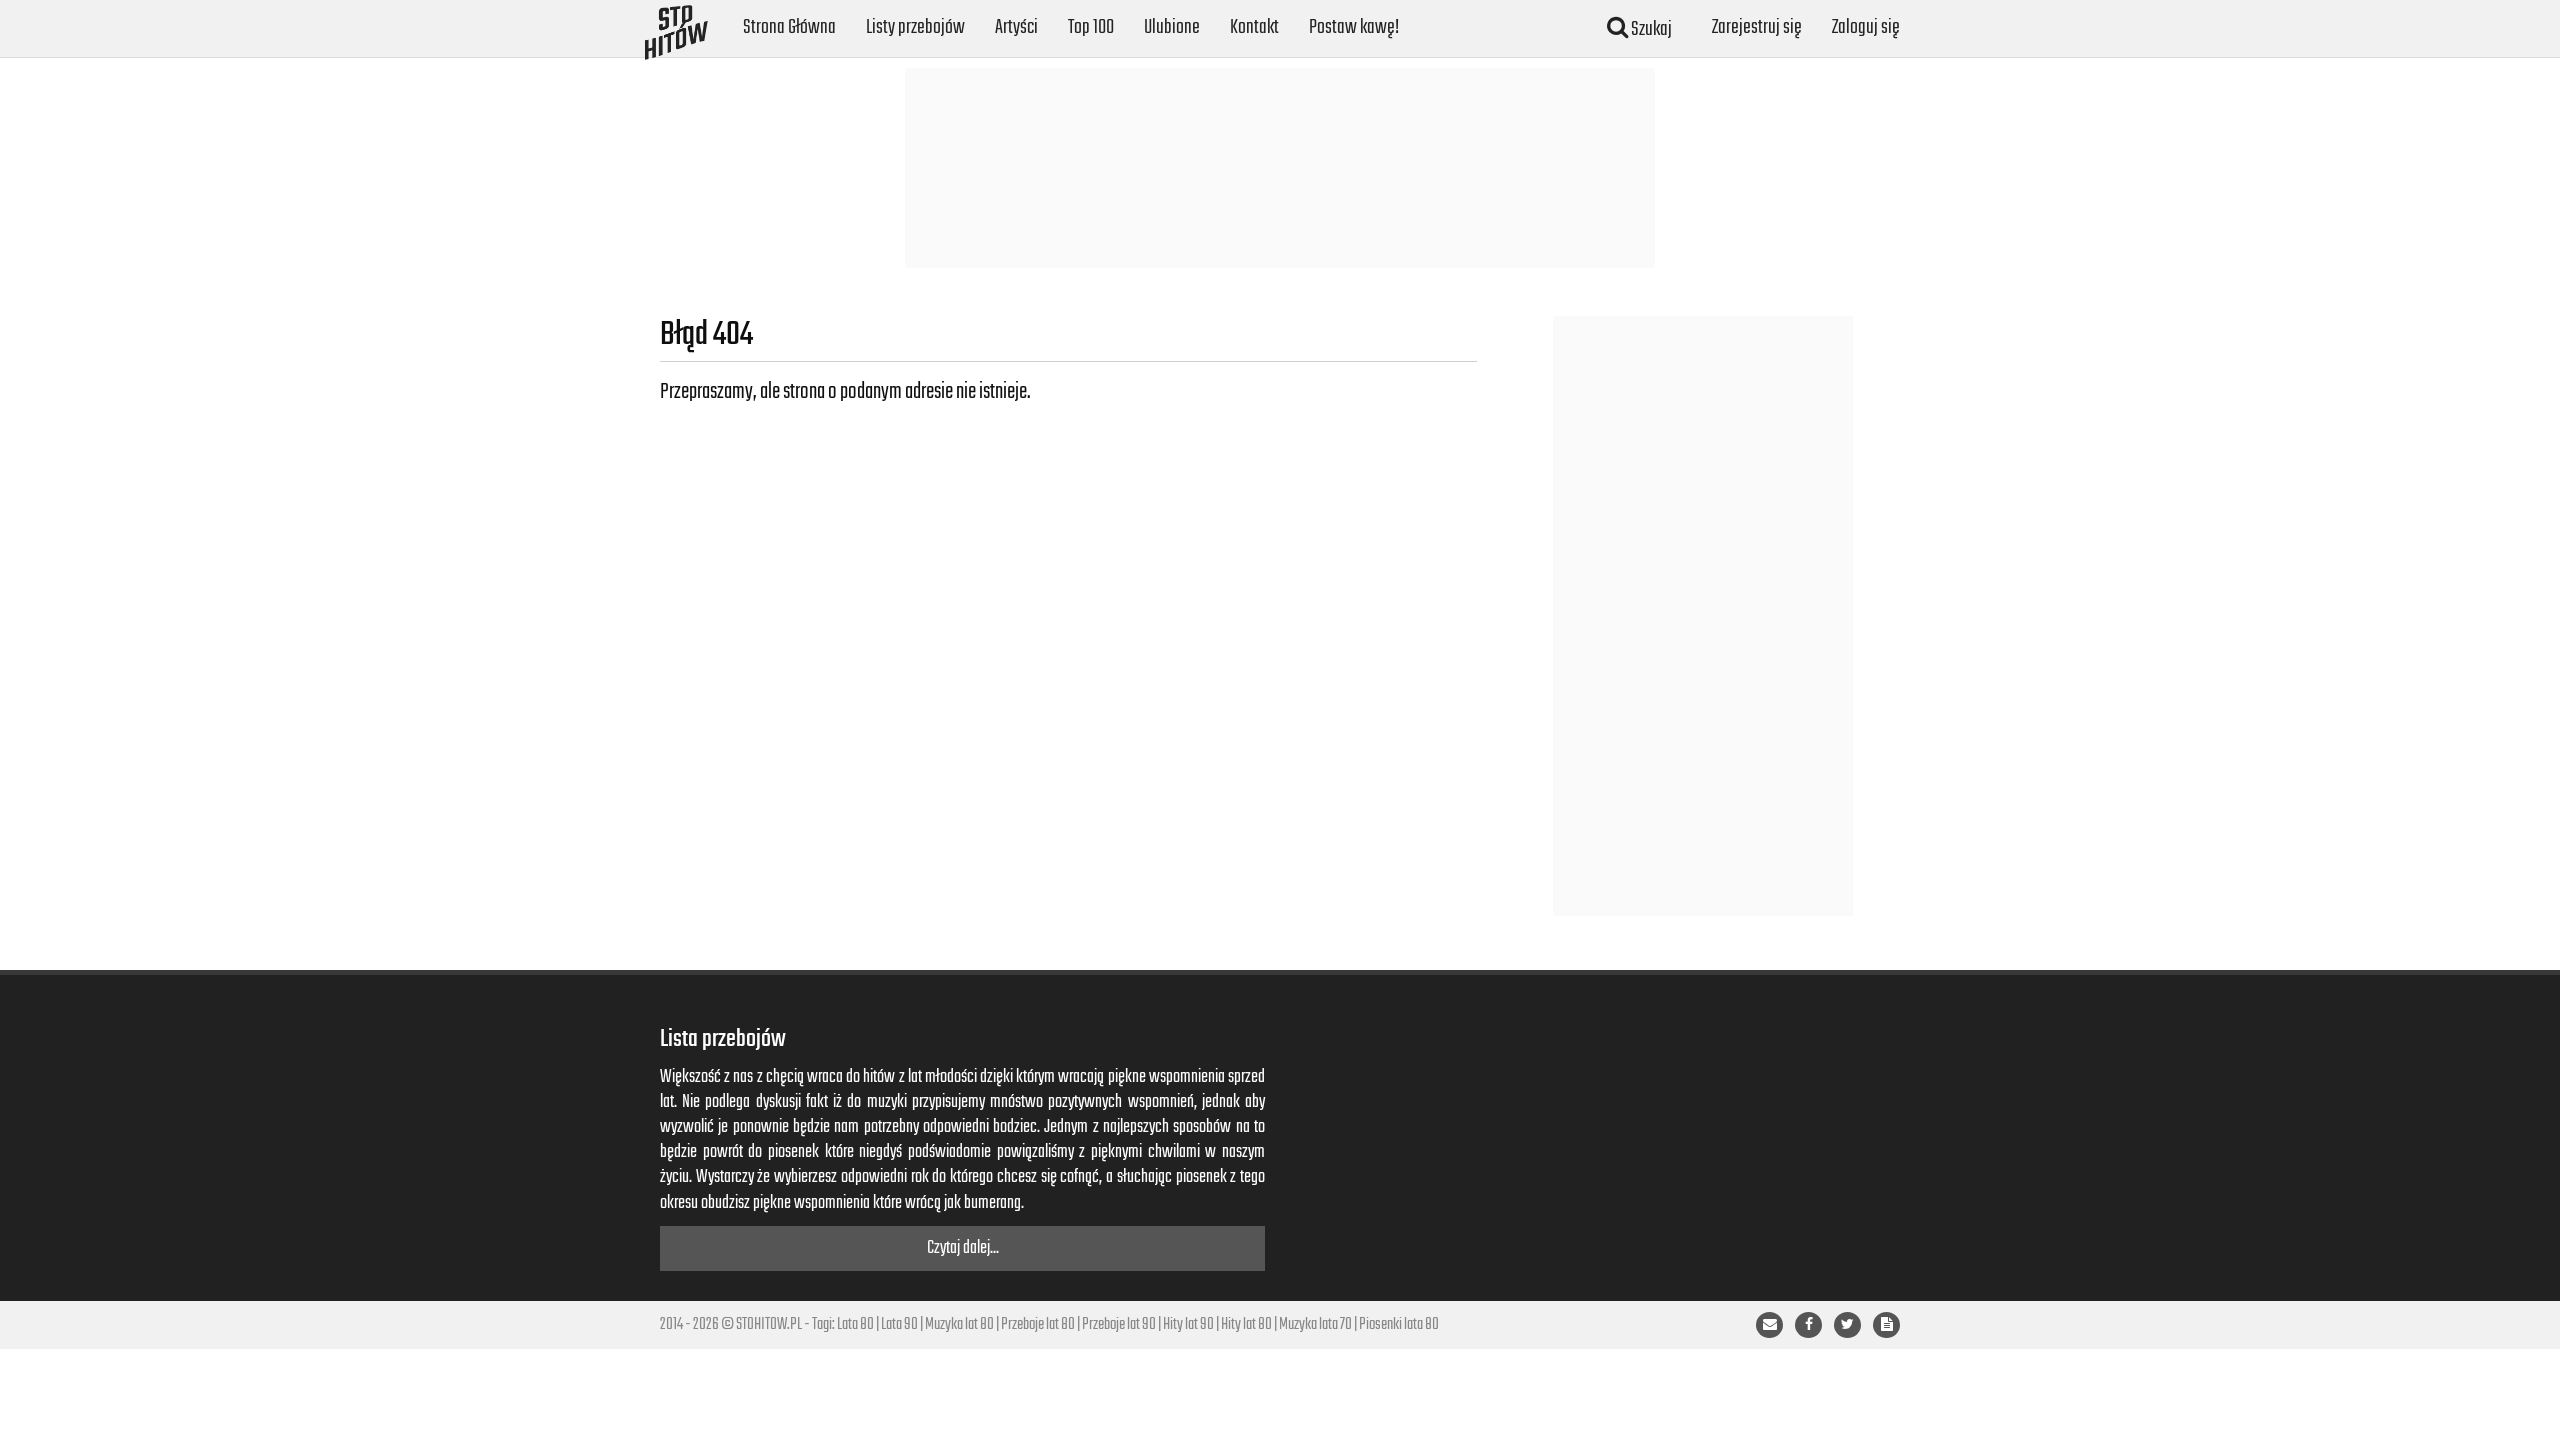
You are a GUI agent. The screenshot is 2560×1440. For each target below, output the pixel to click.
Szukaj (1650, 29)
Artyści (1016, 27)
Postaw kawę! (1354, 27)
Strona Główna (789, 27)
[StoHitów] (676, 25)
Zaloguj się (1866, 27)
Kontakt (1254, 27)
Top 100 (1091, 27)
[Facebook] (1808, 1325)
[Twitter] (1847, 1325)
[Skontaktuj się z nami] (1769, 1325)
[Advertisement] (1280, 168)
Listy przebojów (915, 27)
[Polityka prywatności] (1886, 1325)
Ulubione (1172, 27)
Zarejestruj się (1757, 27)
